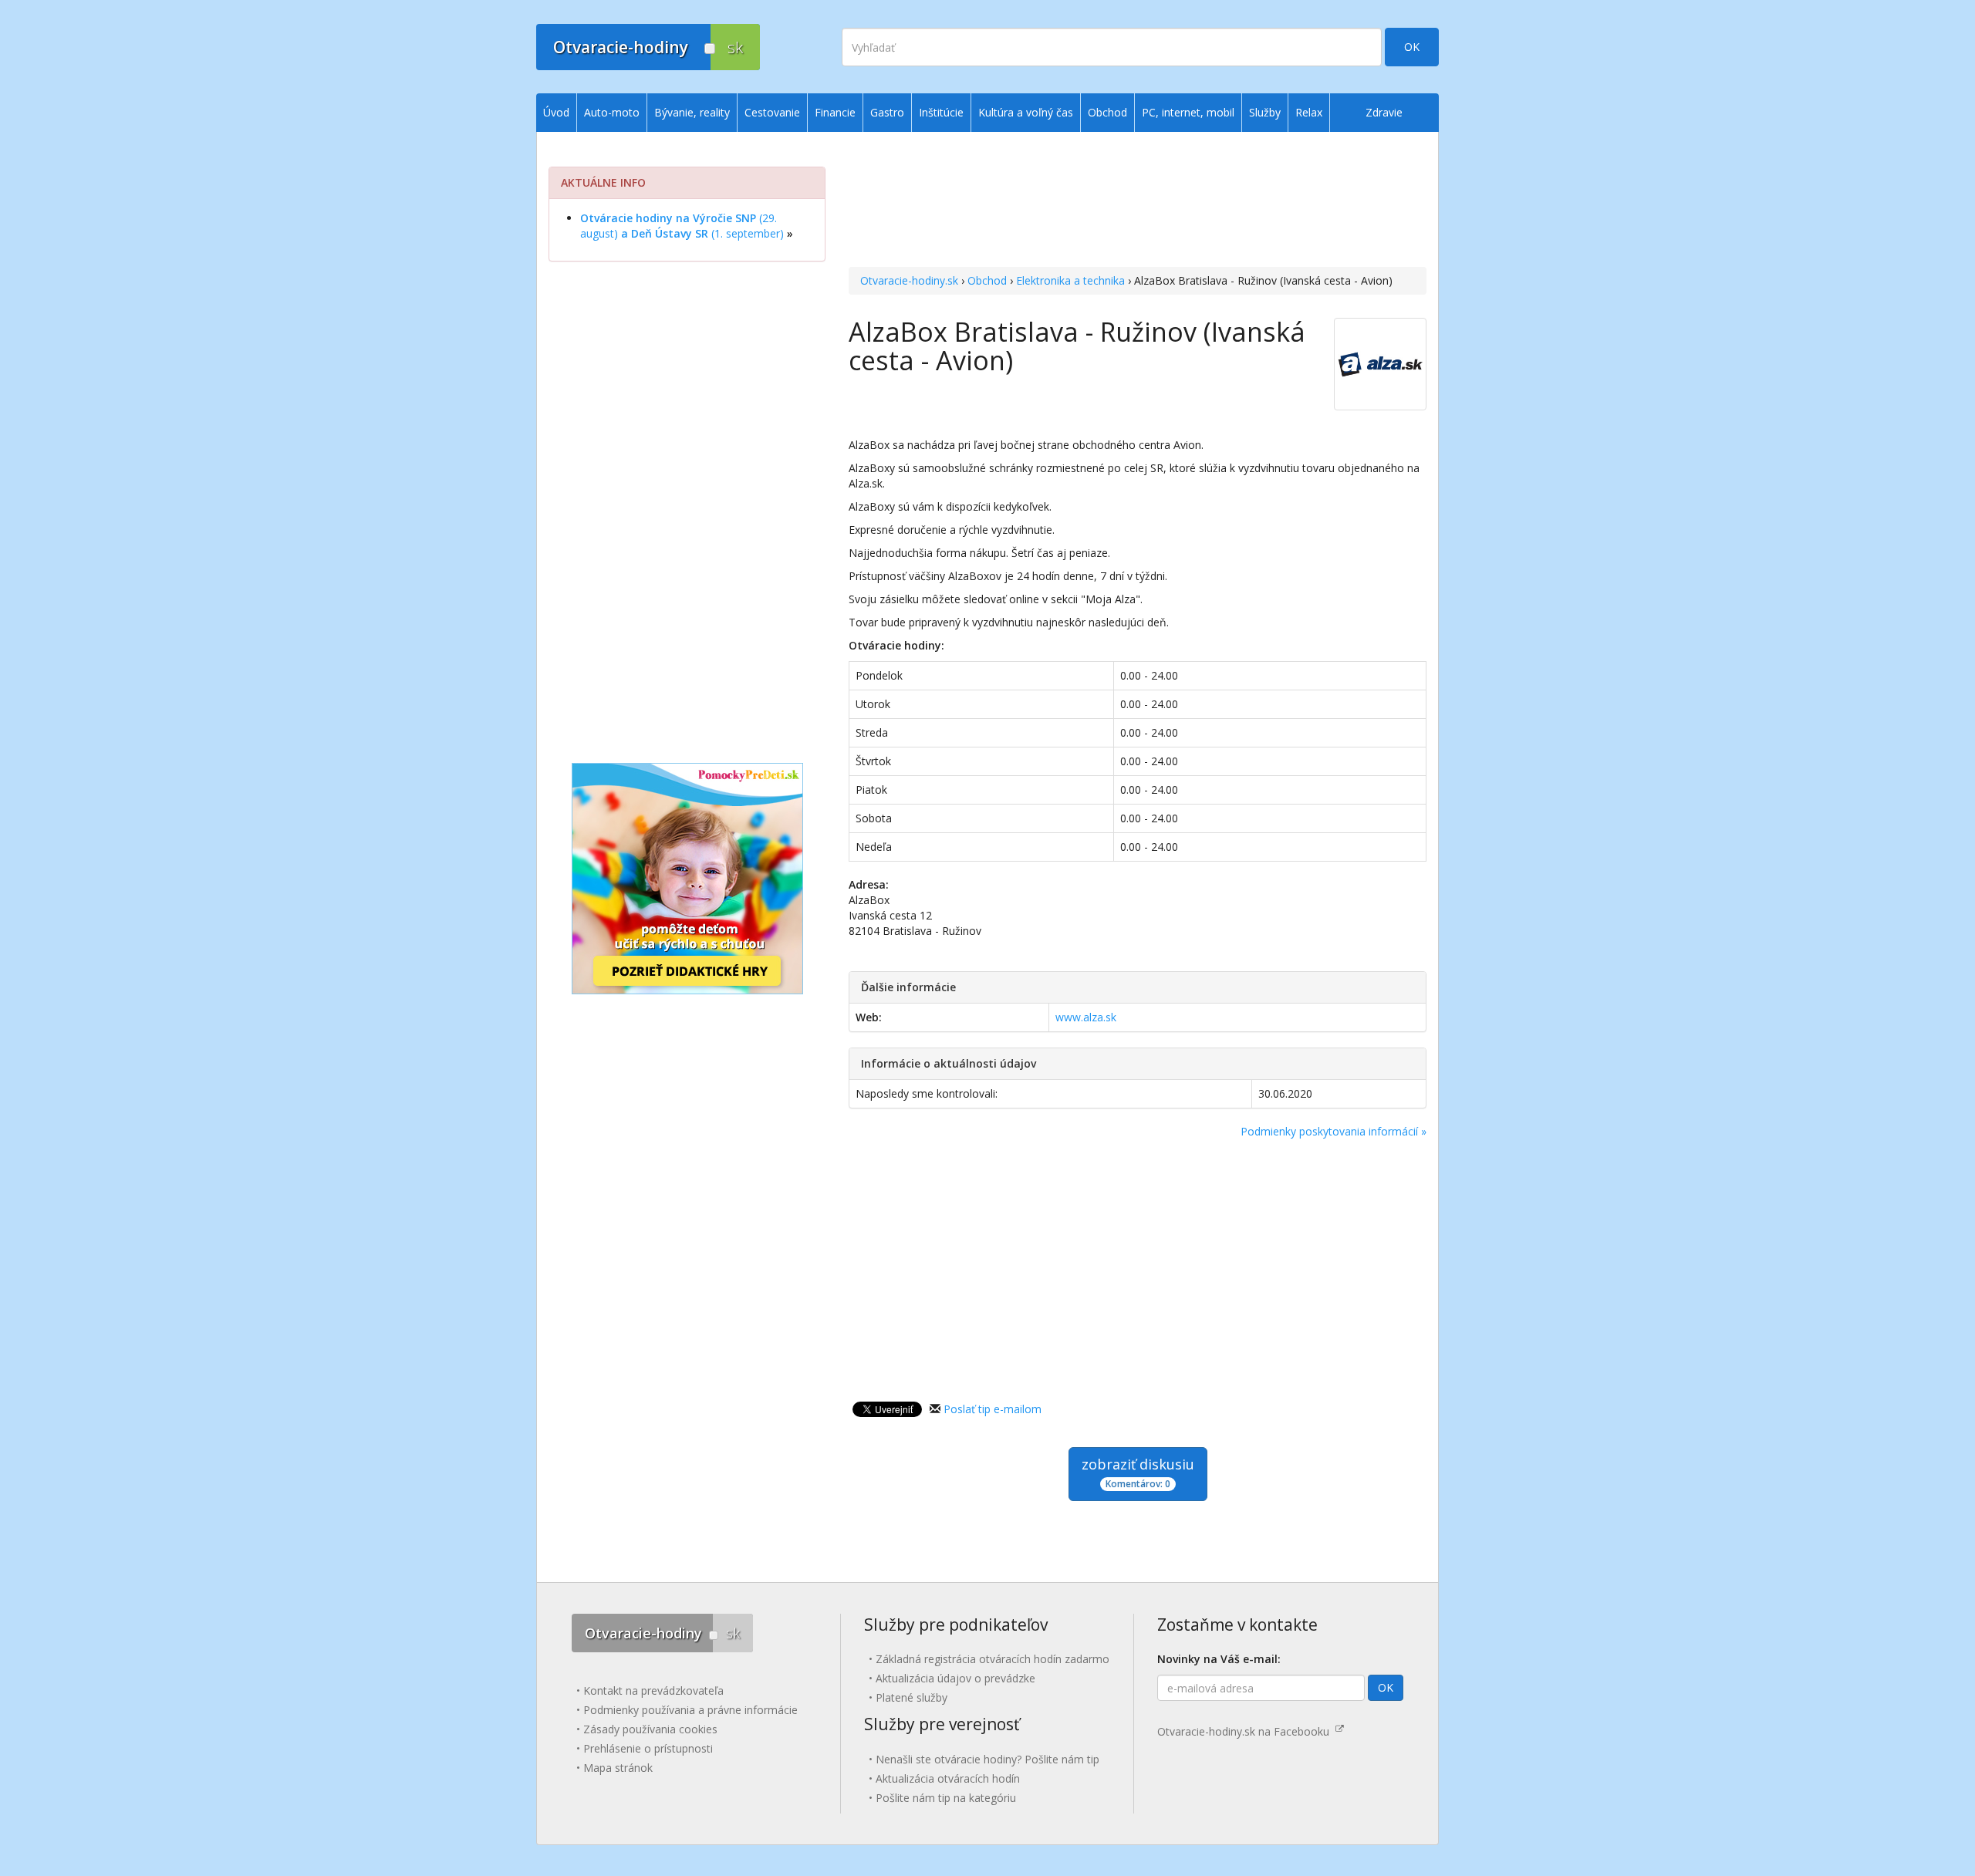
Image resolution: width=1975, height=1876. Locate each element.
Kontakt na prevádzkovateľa (653, 1690)
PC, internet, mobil (1188, 112)
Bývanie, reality (692, 112)
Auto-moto (612, 112)
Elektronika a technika (1070, 280)
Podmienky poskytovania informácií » (1334, 1131)
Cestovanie (772, 112)
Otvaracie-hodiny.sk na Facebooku (1246, 1731)
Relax (1309, 112)
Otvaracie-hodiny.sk (909, 280)
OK (1412, 47)
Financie (835, 112)
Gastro (887, 112)
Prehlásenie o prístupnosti (648, 1748)
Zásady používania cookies (650, 1729)
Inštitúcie (941, 112)
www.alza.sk (1086, 1017)
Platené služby (912, 1697)
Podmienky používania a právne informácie (690, 1710)
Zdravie (1384, 112)
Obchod (987, 280)
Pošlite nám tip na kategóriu (946, 1798)
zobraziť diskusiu (1138, 1473)
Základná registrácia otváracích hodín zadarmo (993, 1659)
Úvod (556, 112)
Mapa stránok (618, 1768)
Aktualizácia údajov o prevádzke (955, 1678)
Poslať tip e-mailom (993, 1409)
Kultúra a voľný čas (1026, 112)
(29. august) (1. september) (682, 226)
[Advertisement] (1138, 201)
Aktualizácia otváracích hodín (948, 1778)
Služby (1265, 112)
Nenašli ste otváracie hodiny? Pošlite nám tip (987, 1759)
